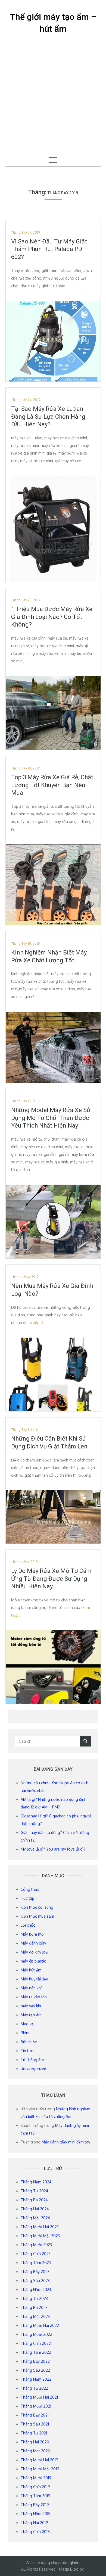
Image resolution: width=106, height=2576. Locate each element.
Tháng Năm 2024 (36, 2182)
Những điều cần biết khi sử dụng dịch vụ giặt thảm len (49, 1442)
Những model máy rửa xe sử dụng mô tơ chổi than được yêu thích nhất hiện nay (51, 1118)
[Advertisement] (53, 97)
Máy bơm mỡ (32, 1934)
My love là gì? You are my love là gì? (53, 1849)
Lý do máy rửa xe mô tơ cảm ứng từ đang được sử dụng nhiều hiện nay (51, 1579)
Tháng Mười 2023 (36, 2245)
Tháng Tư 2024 (34, 2191)
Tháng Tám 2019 (35, 2496)
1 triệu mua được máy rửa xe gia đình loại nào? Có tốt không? (52, 617)
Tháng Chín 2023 (36, 2254)
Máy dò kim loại (35, 1952)
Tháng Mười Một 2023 (40, 2236)
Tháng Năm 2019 (36, 2514)
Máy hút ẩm (31, 1970)
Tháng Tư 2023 (34, 2298)
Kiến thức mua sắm (37, 1916)
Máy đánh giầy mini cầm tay (66, 2142)
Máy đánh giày (33, 1943)
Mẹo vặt (28, 2024)
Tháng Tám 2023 (36, 2263)
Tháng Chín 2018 (35, 2532)
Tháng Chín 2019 (35, 2487)
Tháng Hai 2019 (34, 2523)
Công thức (30, 1889)
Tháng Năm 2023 (36, 2289)
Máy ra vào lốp (34, 1997)
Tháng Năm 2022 (36, 2379)
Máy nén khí (31, 1988)
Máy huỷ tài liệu (34, 1979)
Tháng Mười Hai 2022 (40, 2325)
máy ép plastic (33, 1961)
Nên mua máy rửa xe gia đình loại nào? (52, 1290)
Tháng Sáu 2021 (35, 2424)
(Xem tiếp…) (33, 1323)
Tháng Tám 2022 (36, 2352)
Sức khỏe (29, 2042)
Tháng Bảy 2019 (35, 2505)
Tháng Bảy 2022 (35, 2361)
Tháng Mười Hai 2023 (40, 2227)
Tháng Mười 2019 (36, 2478)
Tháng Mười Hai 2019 (39, 2460)
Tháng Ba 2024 (34, 2200)
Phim (25, 2033)
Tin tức (27, 2051)
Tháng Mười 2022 (36, 2334)
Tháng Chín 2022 (36, 2343)
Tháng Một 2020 (35, 2451)
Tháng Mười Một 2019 (40, 2469)
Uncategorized (33, 2069)
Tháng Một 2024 (35, 2218)
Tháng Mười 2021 (36, 2406)
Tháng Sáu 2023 (35, 2281)
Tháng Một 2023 (35, 2316)
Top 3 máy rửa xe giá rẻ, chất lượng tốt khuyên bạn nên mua (52, 785)
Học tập (27, 1898)
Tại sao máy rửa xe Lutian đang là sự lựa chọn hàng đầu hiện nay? (48, 417)
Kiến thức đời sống (37, 1907)
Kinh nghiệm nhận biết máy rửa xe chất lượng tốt (49, 956)
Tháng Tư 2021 (34, 2433)
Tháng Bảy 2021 (35, 2415)
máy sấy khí (31, 2006)
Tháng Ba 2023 (34, 2307)
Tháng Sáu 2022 (35, 2370)
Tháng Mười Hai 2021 (39, 2397)
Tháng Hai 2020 (35, 2442)
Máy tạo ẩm (31, 2015)
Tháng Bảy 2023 (35, 2272)
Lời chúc (28, 1925)
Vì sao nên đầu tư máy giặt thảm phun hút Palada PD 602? (49, 249)
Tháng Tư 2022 (34, 2388)
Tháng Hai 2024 (35, 2209)
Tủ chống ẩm (32, 2060)
